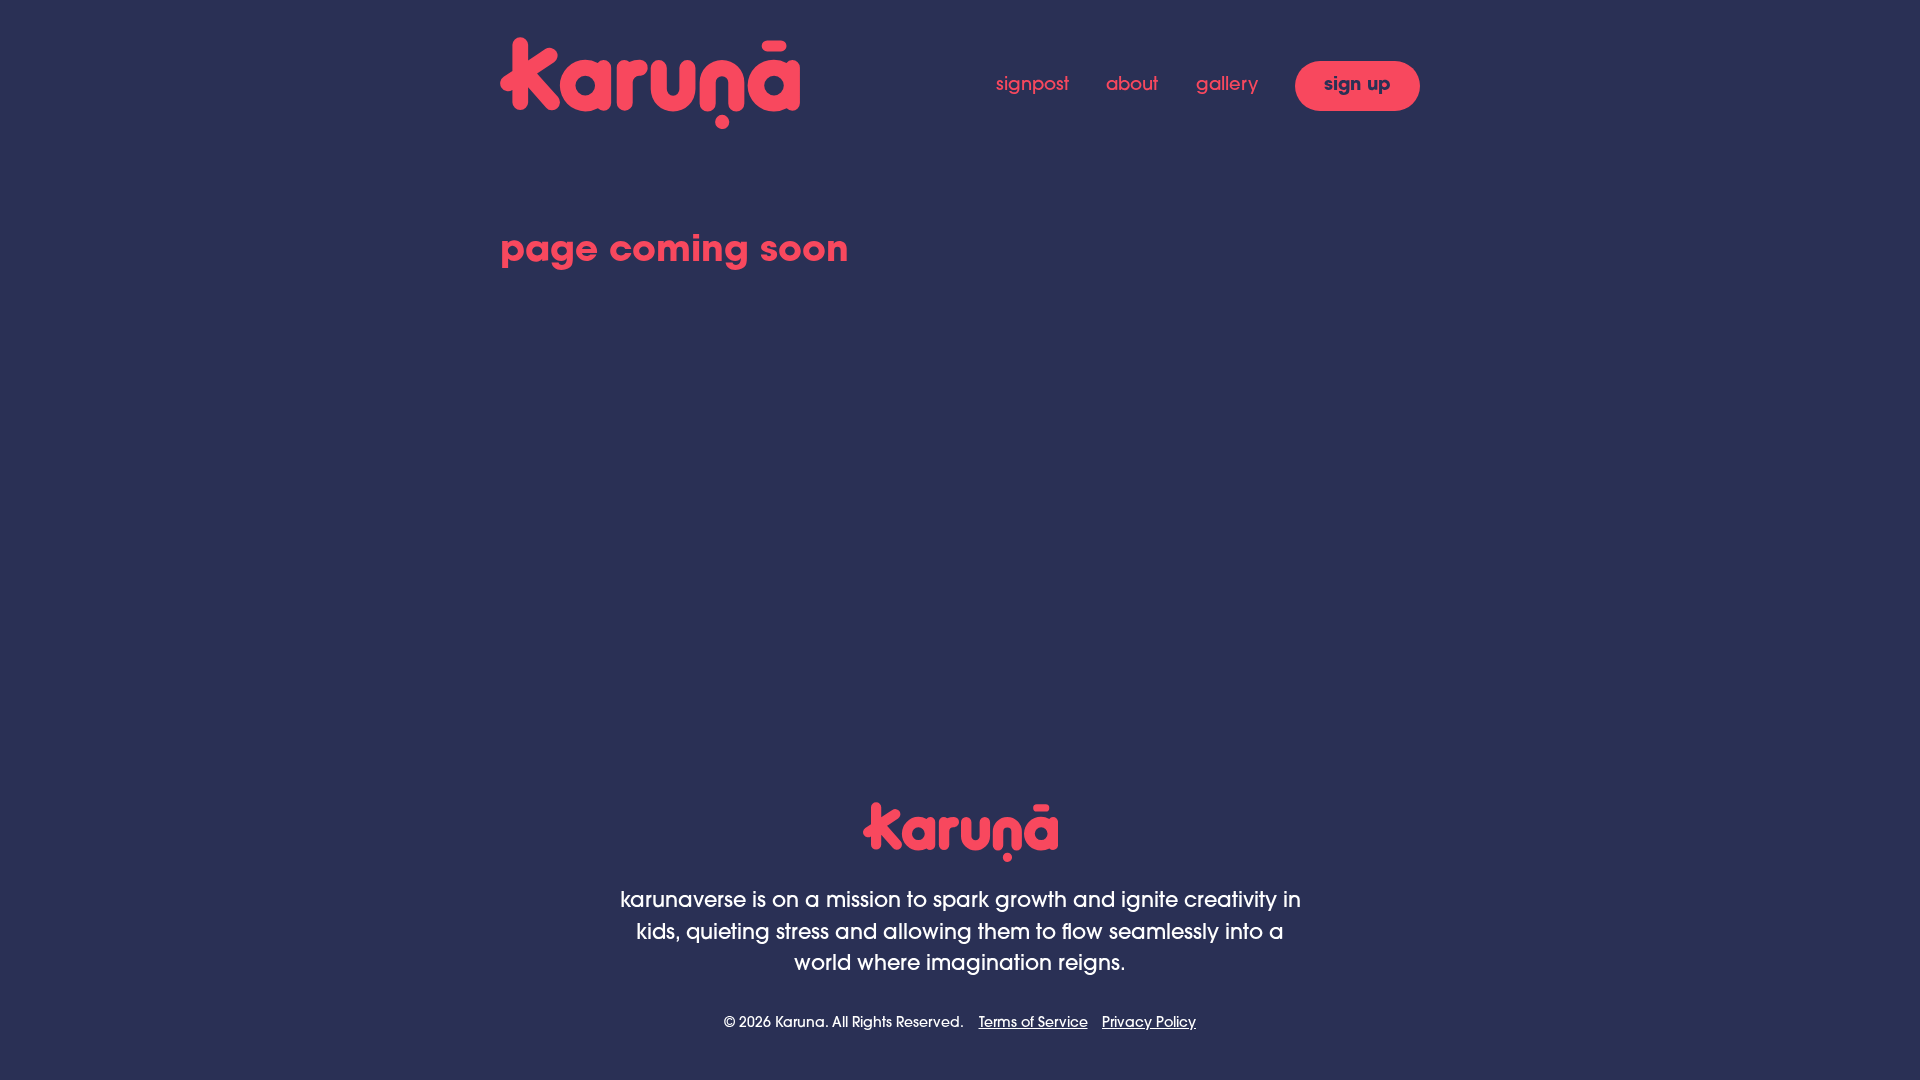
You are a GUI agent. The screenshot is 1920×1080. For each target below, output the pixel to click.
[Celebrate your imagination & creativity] (650, 83)
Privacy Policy (1149, 1023)
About (1132, 86)
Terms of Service (1033, 1023)
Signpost (1032, 86)
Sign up (1357, 86)
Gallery (1227, 86)
